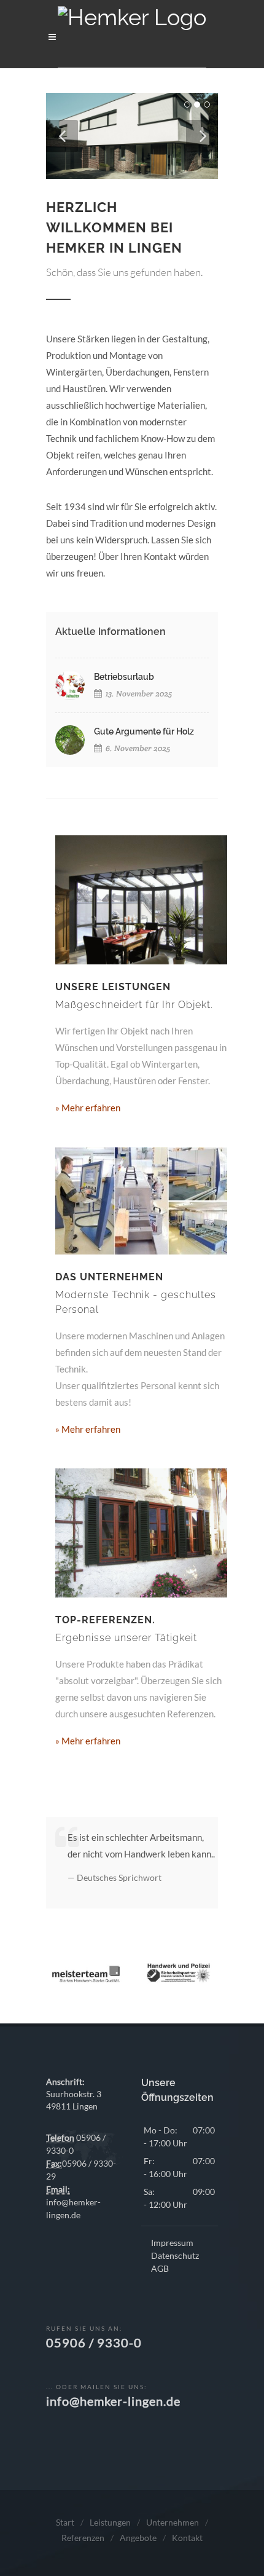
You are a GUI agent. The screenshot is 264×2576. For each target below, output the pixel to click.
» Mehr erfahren (88, 1108)
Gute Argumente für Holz (144, 731)
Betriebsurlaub (124, 677)
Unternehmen (173, 2522)
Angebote (138, 2538)
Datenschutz (175, 2255)
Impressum (172, 2243)
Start (65, 2522)
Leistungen (110, 2522)
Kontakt (187, 2538)
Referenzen (83, 2538)
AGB (160, 2268)
